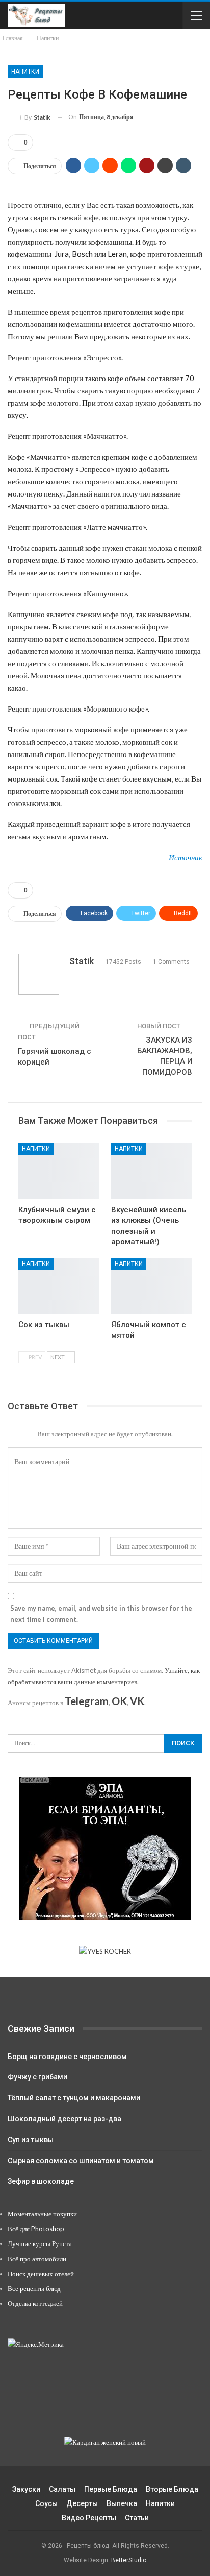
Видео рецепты (89, 2518)
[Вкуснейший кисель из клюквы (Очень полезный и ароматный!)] (151, 1171)
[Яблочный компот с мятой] (151, 1286)
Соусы (46, 2503)
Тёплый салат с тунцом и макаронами (74, 2098)
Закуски (26, 2489)
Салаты (62, 2489)
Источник (186, 857)
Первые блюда (111, 2489)
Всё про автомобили (37, 2259)
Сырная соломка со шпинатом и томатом (81, 2161)
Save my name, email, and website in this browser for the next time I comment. (101, 1614)
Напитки (25, 72)
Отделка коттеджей (35, 2303)
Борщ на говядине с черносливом (67, 2057)
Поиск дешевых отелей (41, 2274)
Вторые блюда (172, 2489)
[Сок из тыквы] (59, 1286)
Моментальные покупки (42, 2214)
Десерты (82, 2503)
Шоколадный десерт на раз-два (64, 2119)
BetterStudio (129, 2560)
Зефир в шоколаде (41, 2181)
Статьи (137, 2518)
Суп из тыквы (31, 2140)
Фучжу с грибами (37, 2077)
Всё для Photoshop (36, 2229)
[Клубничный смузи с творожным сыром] (59, 1171)
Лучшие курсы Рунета (40, 2243)
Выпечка (122, 2503)
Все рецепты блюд (34, 2288)
